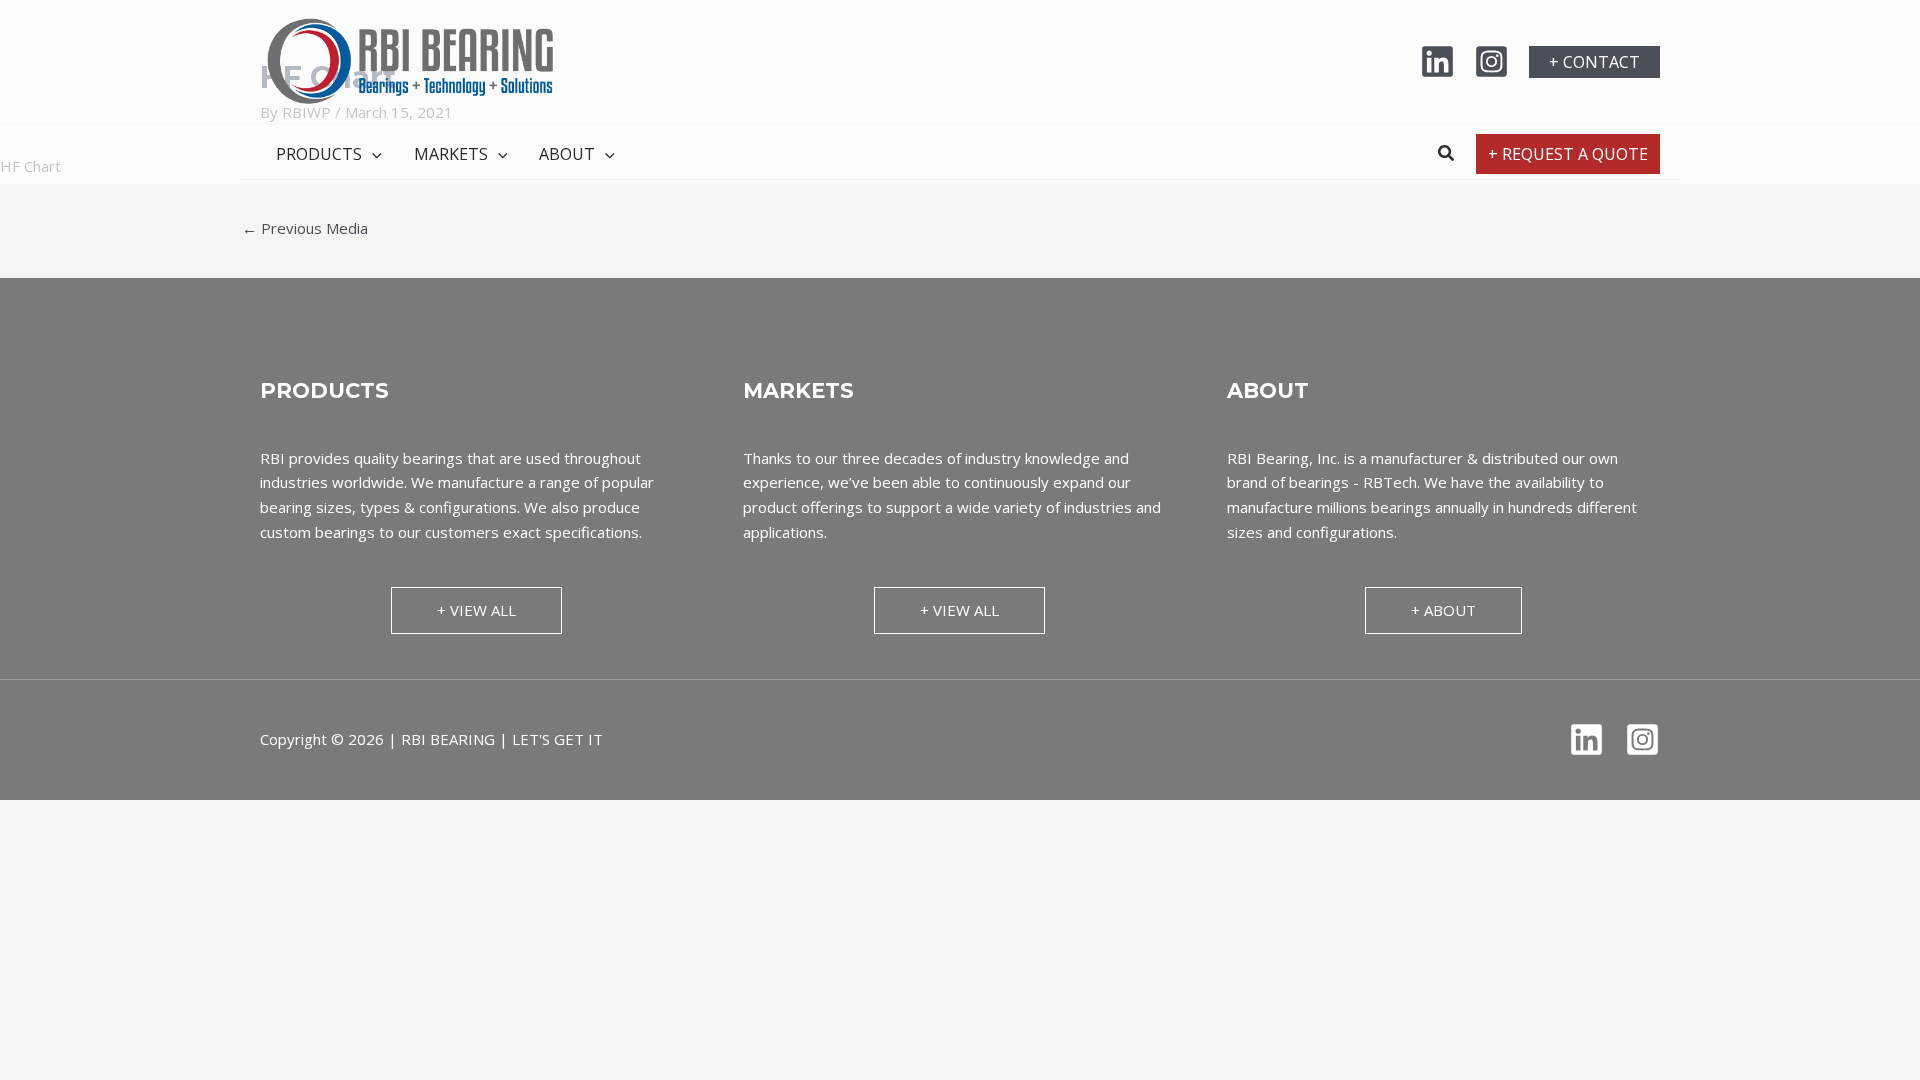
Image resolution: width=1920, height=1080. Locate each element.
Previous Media (305, 228)
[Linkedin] (1437, 61)
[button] (1594, 62)
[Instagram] (1491, 61)
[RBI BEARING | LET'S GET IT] (410, 60)
